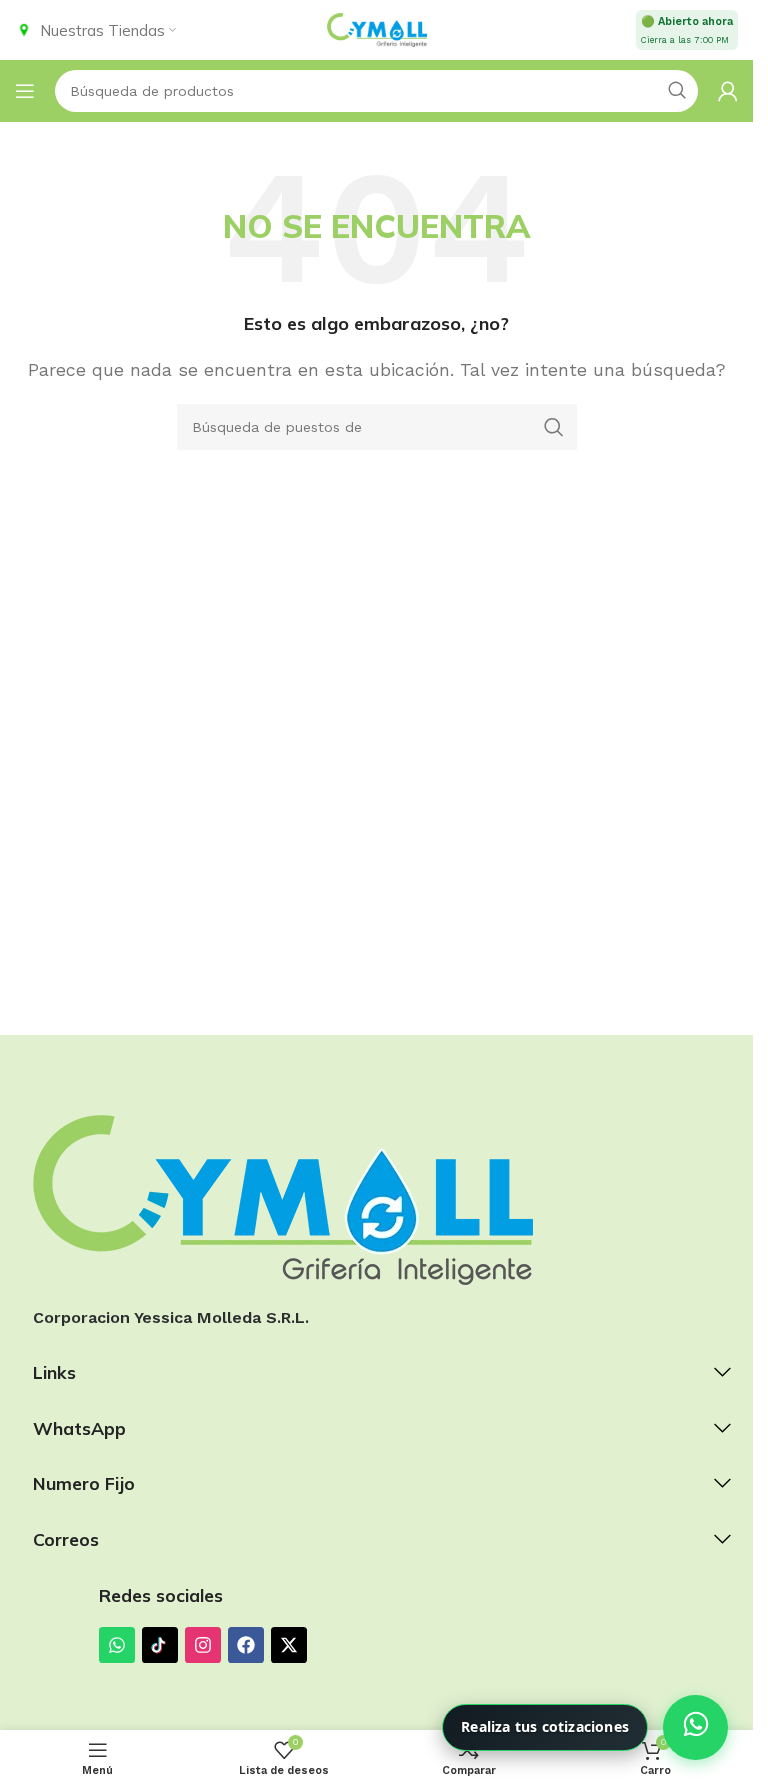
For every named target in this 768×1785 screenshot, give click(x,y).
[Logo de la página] (377, 28)
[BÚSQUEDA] (554, 427)
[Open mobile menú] (25, 91)
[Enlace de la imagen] (283, 1198)
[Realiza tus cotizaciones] (695, 1727)
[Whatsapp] (117, 1645)
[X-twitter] (289, 1645)
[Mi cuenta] (728, 91)
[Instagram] (203, 1645)
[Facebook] (246, 1645)
